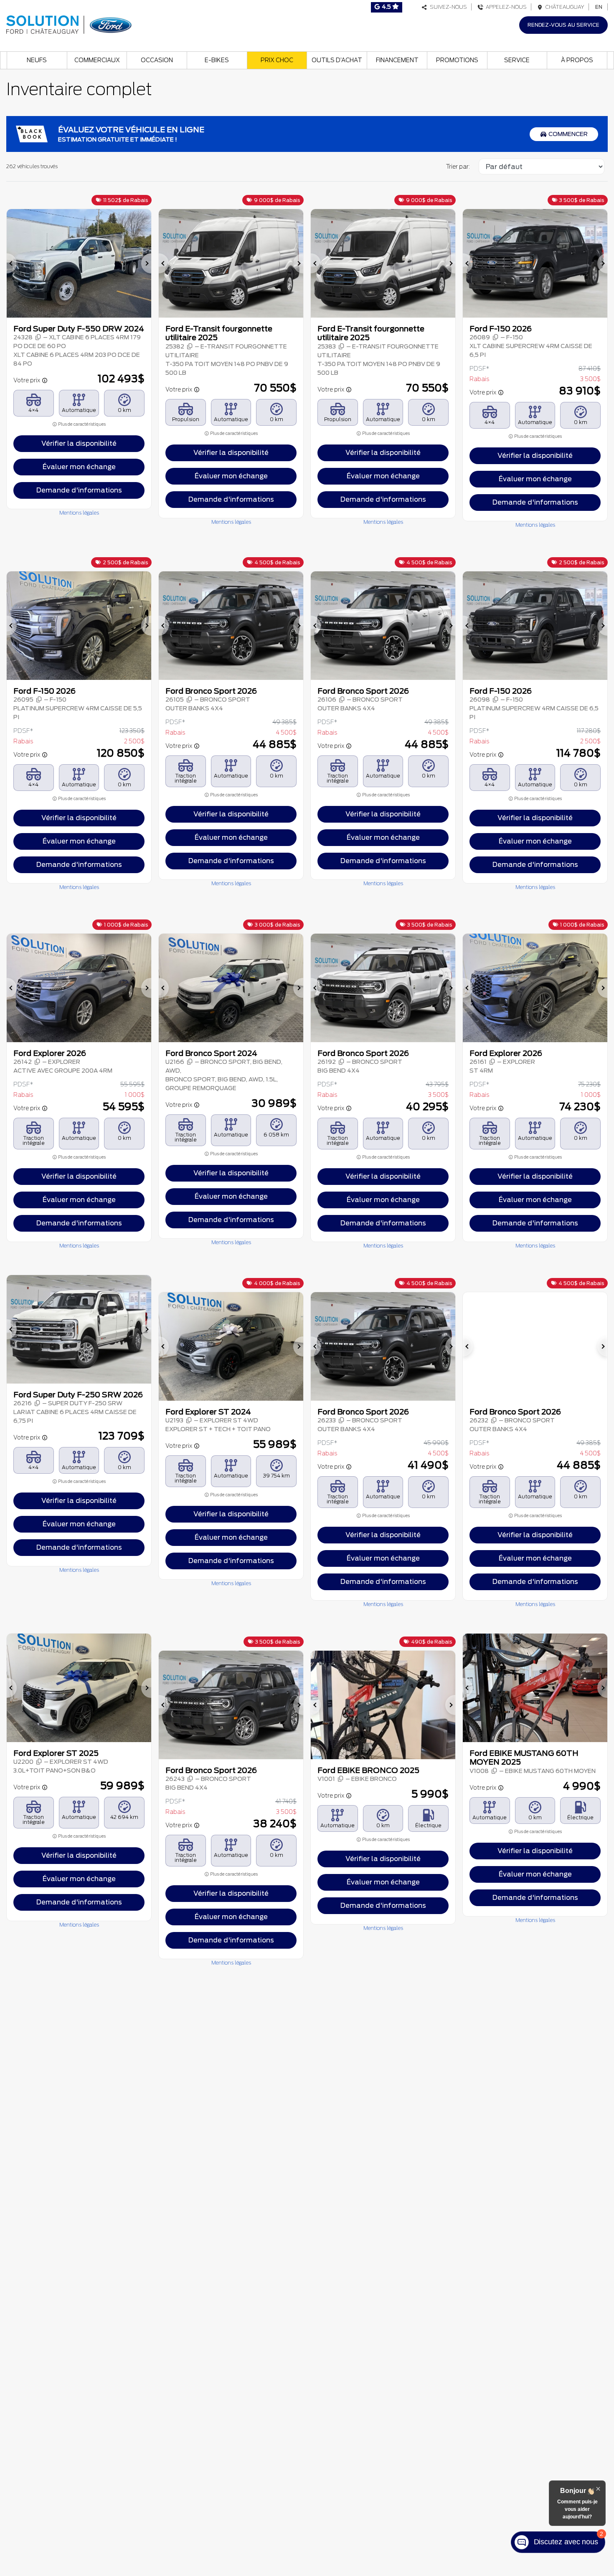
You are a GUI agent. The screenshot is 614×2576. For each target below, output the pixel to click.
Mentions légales (79, 513)
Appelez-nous (505, 7)
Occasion (157, 60)
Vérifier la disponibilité (79, 443)
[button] (12, 263)
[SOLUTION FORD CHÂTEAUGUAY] (69, 24)
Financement (397, 60)
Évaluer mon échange (79, 467)
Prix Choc (277, 60)
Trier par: (458, 167)
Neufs (37, 60)
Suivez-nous (447, 7)
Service (517, 60)
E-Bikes (217, 60)
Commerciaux (97, 60)
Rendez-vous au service (563, 25)
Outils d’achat (337, 60)
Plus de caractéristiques (81, 424)
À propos (577, 60)
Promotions (457, 60)
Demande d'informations (79, 490)
